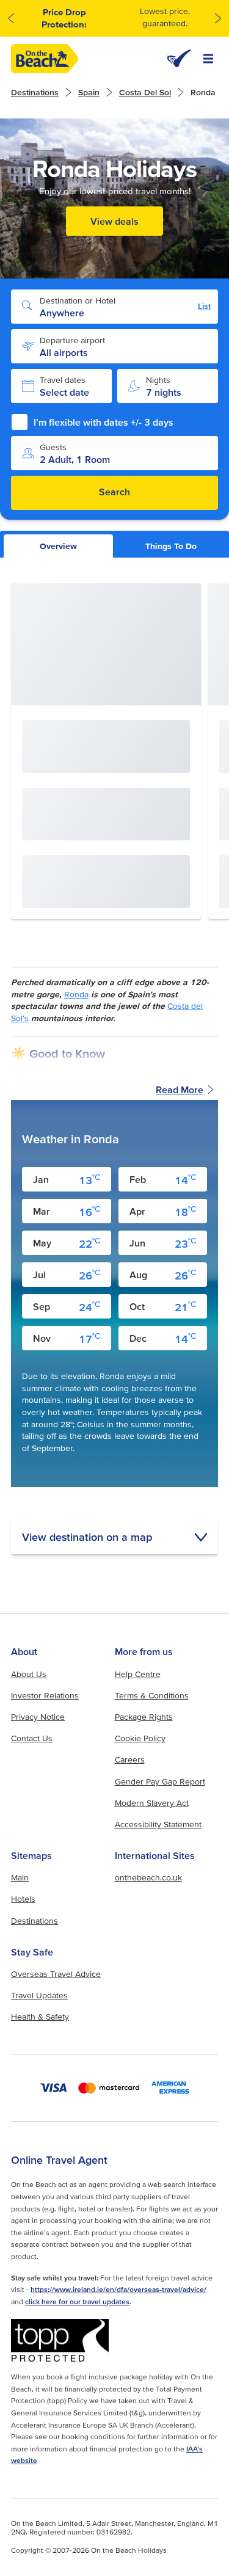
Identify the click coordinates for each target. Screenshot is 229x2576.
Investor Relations (45, 1695)
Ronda (76, 994)
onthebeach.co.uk (148, 1877)
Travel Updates (39, 1995)
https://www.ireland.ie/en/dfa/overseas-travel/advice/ (118, 2289)
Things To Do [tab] (171, 546)
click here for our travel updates (77, 2301)
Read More (180, 1090)
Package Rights (144, 1717)
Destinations (35, 92)
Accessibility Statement (158, 1824)
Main (20, 1877)
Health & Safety (40, 2017)
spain (89, 92)
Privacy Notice (38, 1717)
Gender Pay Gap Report (160, 1781)
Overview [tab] (58, 546)
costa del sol (145, 92)
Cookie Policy (140, 1738)
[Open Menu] (208, 59)
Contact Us (32, 1738)
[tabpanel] (114, 1069)
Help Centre (138, 1674)
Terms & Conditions (152, 1695)
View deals (114, 221)
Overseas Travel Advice (56, 1974)
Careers (130, 1759)
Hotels (23, 1899)
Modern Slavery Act (152, 1803)
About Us (29, 1674)
